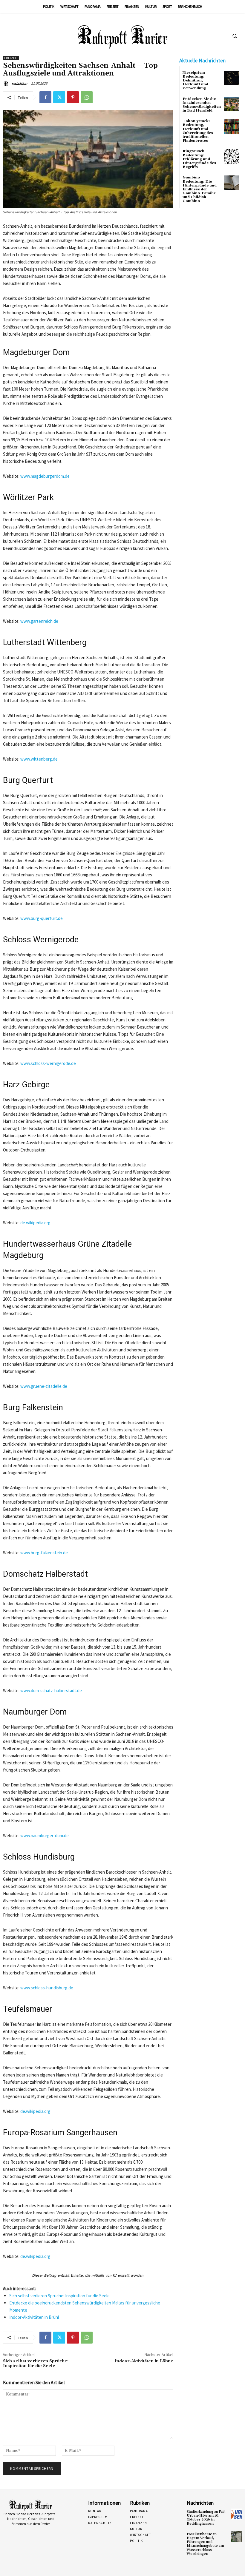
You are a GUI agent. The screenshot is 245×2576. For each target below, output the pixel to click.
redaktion (19, 83)
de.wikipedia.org (35, 1223)
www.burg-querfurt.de (42, 918)
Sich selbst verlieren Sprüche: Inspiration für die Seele (59, 2296)
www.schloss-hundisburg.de (47, 1988)
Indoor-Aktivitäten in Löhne (144, 2361)
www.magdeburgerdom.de (45, 476)
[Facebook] (45, 97)
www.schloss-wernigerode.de (48, 1063)
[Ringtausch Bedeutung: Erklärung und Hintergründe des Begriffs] (231, 157)
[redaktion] (7, 84)
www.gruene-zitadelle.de (44, 1386)
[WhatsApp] (87, 97)
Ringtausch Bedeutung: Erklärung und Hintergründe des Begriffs (199, 159)
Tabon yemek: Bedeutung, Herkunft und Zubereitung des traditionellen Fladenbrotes (198, 131)
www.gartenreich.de (39, 621)
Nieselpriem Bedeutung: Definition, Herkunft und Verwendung (195, 81)
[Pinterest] (73, 97)
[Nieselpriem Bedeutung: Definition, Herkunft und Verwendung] (231, 78)
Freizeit (11, 58)
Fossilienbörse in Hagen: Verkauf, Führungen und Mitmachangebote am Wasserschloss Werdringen (205, 2544)
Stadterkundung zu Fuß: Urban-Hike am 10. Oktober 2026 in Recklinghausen (206, 2518)
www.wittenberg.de (39, 759)
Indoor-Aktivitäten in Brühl (34, 2317)
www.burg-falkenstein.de (44, 1553)
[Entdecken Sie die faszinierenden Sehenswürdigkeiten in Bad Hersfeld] (231, 104)
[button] (235, 36)
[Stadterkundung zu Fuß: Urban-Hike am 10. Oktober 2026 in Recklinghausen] (236, 2514)
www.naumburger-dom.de (45, 1836)
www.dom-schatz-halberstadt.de (51, 1691)
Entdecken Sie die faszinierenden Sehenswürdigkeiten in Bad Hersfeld (202, 105)
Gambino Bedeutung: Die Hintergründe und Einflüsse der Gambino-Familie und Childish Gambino (200, 189)
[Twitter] (59, 97)
